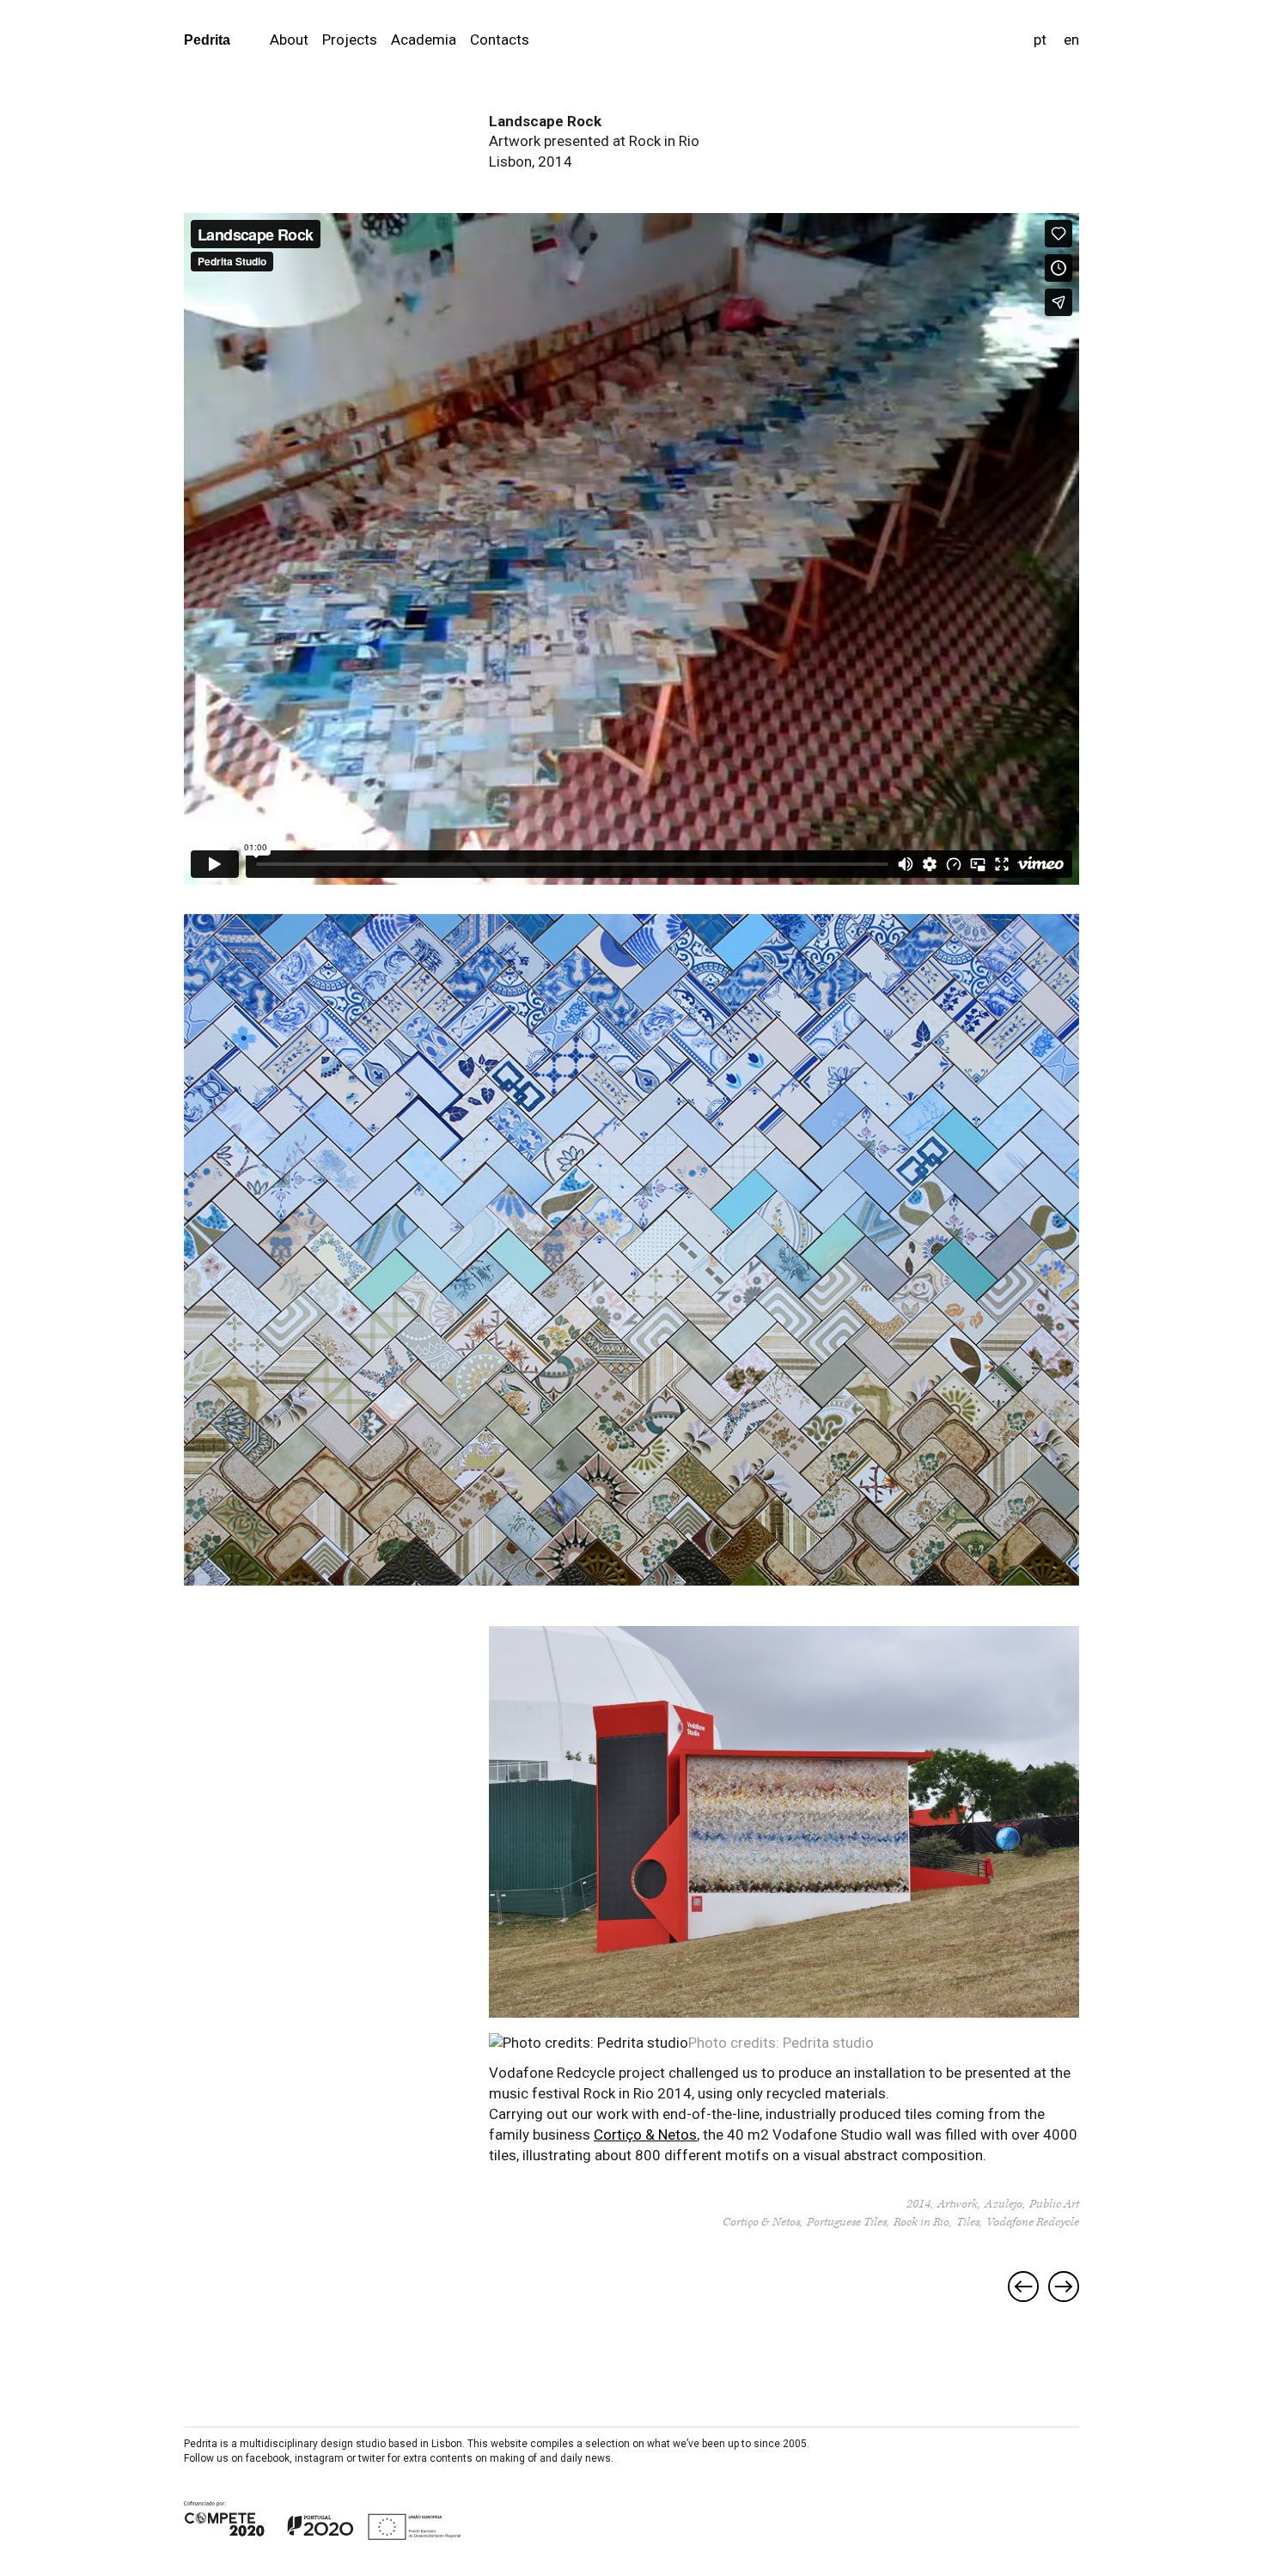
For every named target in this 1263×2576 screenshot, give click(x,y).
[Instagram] (1072, 2444)
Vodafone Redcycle (1033, 2222)
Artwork (958, 2204)
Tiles (968, 2222)
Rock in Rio (921, 2222)
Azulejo (1004, 2204)
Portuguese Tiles (847, 2222)
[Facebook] (1021, 2444)
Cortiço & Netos (645, 2134)
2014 (918, 2204)
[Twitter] (1045, 2444)
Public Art (1054, 2204)
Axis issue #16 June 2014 (1023, 2287)
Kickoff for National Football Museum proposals (1064, 2287)
